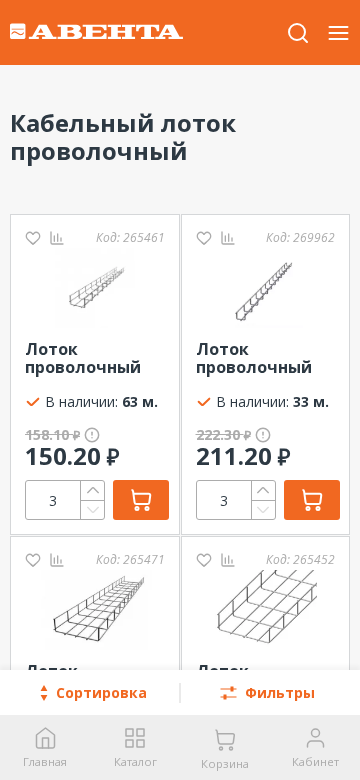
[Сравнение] (57, 237)
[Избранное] (33, 237)
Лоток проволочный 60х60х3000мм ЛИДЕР (83, 359)
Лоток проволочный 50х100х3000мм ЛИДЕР (258, 359)
